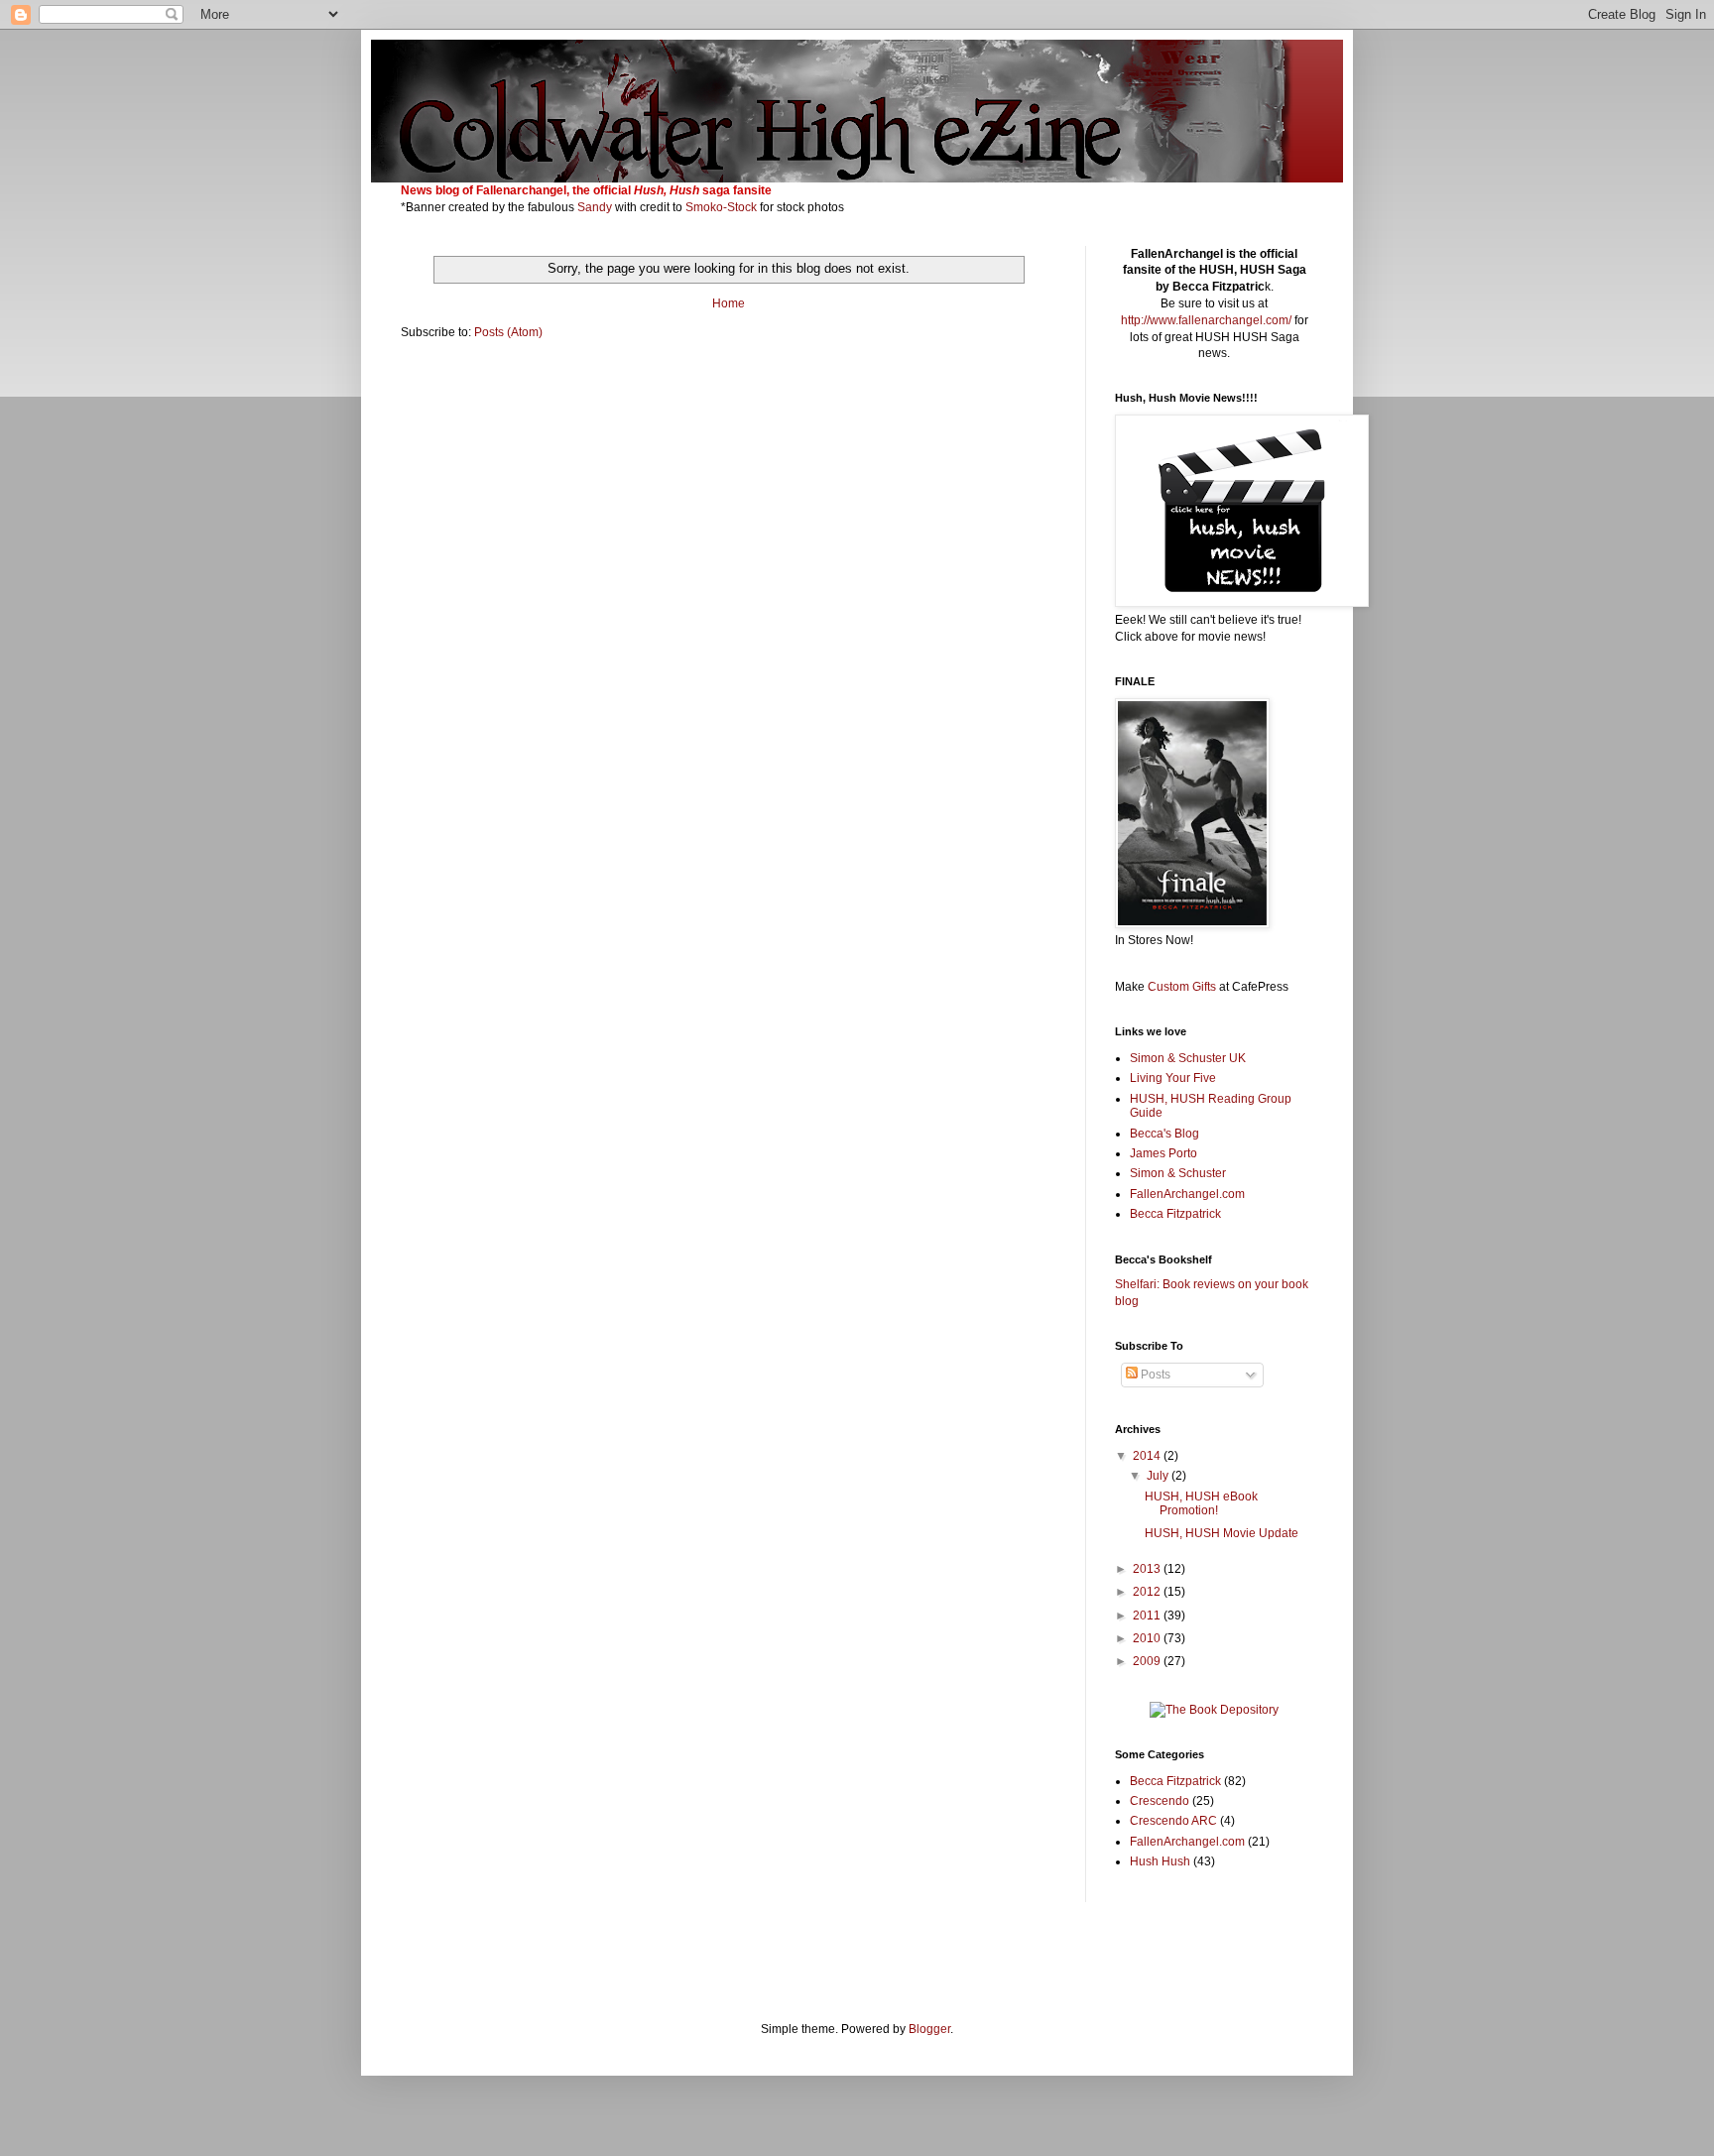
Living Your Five (1173, 1078)
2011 (1148, 1616)
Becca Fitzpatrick (1175, 1214)
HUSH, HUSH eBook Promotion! (1201, 1503)
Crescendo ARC (1173, 1821)
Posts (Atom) (508, 332)
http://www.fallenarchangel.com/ (1206, 320)
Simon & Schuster (1178, 1173)
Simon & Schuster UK (1188, 1058)
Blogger (929, 2029)
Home (729, 303)
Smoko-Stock (723, 207)
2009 (1148, 1661)
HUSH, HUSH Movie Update (1222, 1533)
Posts (1154, 1375)
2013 (1148, 1569)
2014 (1148, 1456)
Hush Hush (1160, 1861)
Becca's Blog (1164, 1134)
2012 (1148, 1592)
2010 (1148, 1638)
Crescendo (1160, 1801)
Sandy (595, 207)
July (1159, 1476)
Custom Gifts (1182, 987)
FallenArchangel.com (1187, 1194)
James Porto (1163, 1153)
